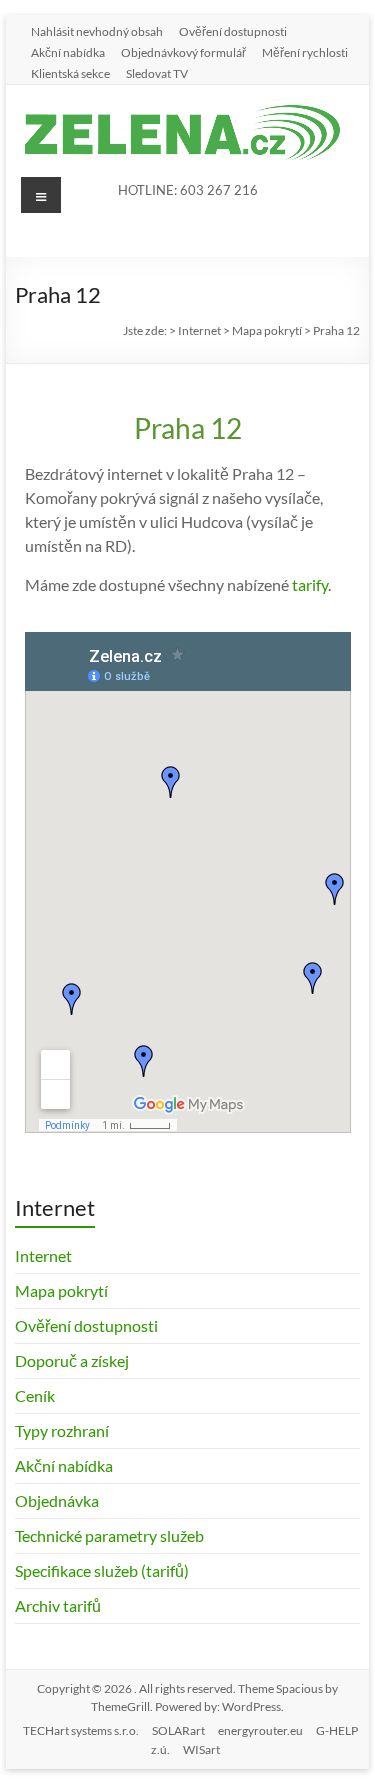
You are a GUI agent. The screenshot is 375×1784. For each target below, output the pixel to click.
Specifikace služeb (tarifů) (102, 1570)
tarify (310, 584)
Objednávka (57, 1500)
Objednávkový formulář (183, 52)
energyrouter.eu (260, 1730)
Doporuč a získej (72, 1360)
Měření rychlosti (305, 52)
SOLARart (178, 1730)
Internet (43, 1255)
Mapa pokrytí (61, 1290)
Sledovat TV (157, 73)
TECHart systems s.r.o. (81, 1730)
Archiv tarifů (58, 1605)
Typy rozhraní (62, 1430)
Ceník (35, 1395)
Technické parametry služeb (109, 1535)
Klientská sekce (70, 73)
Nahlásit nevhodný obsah (97, 31)
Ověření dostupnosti (233, 31)
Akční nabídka (68, 52)
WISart (201, 1749)
